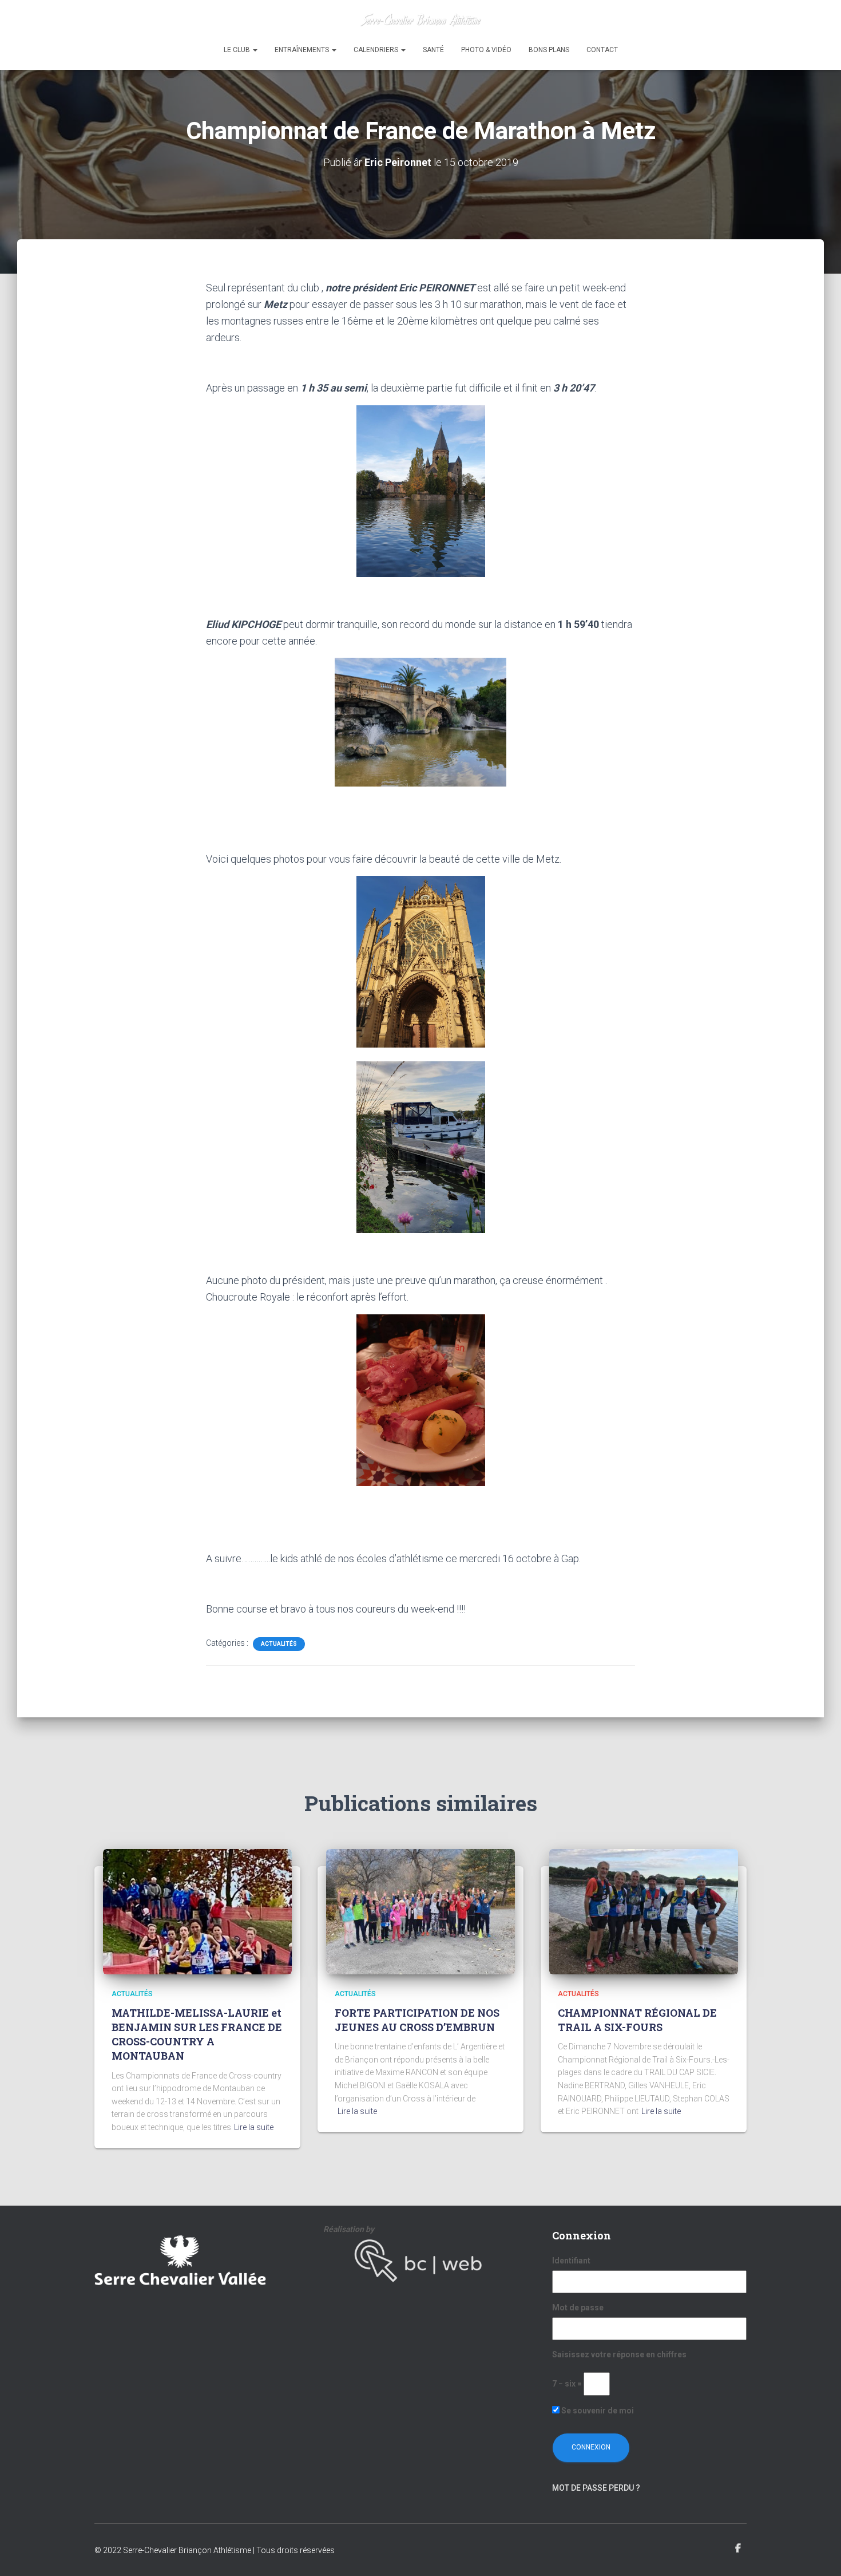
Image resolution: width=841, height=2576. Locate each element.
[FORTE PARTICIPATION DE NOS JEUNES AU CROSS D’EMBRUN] (420, 1911)
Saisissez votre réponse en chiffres (619, 2354)
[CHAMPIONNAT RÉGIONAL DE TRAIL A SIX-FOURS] (644, 1911)
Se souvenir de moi (597, 2411)
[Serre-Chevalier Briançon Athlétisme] (421, 20)
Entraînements (303, 50)
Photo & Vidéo (486, 50)
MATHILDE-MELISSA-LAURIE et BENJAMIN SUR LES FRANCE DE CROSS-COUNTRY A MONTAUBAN (197, 2034)
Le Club (238, 50)
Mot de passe (578, 2308)
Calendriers (377, 50)
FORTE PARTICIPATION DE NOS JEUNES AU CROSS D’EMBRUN (417, 2020)
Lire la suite (254, 2127)
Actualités (279, 1644)
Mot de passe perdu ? (596, 2488)
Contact (602, 50)
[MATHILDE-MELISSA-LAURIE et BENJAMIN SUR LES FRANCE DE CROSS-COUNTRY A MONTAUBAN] (197, 1911)
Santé (433, 50)
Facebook (738, 2549)
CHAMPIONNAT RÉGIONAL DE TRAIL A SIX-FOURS (637, 2020)
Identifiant (571, 2261)
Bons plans (549, 50)
